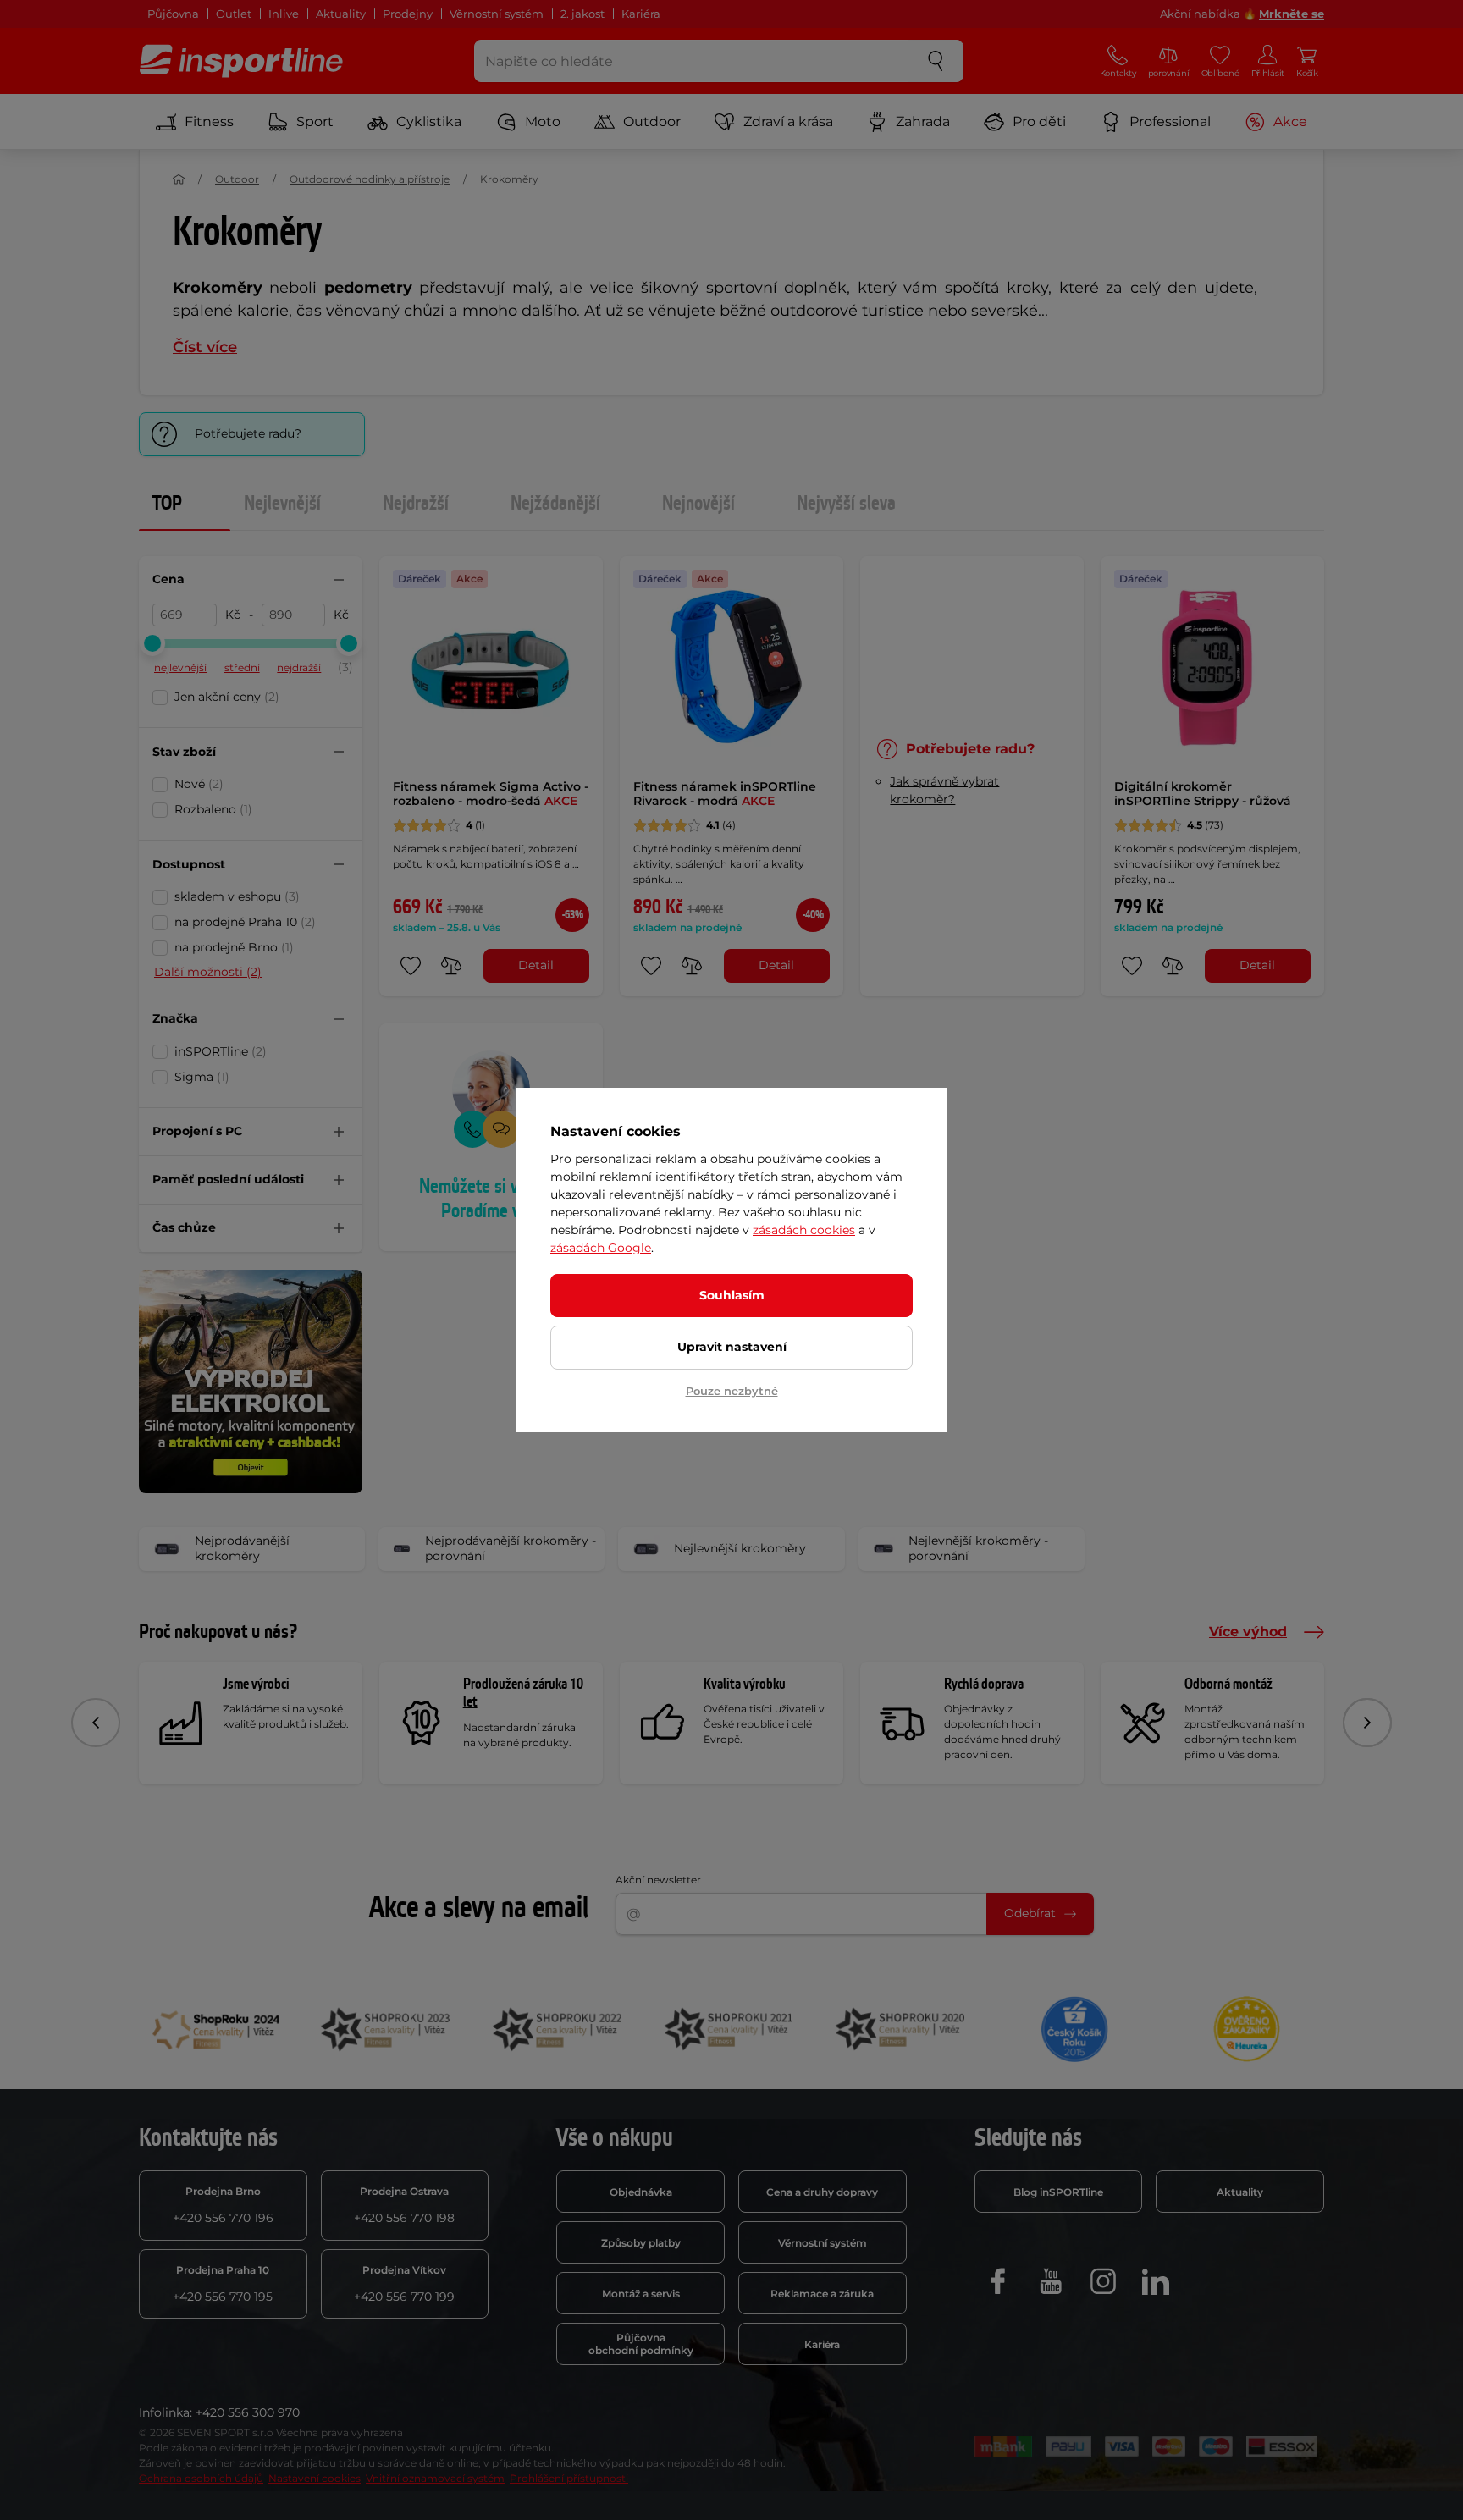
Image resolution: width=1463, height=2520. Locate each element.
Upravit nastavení (732, 1347)
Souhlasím (732, 1295)
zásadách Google (601, 1248)
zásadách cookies (804, 1230)
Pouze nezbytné (732, 1391)
